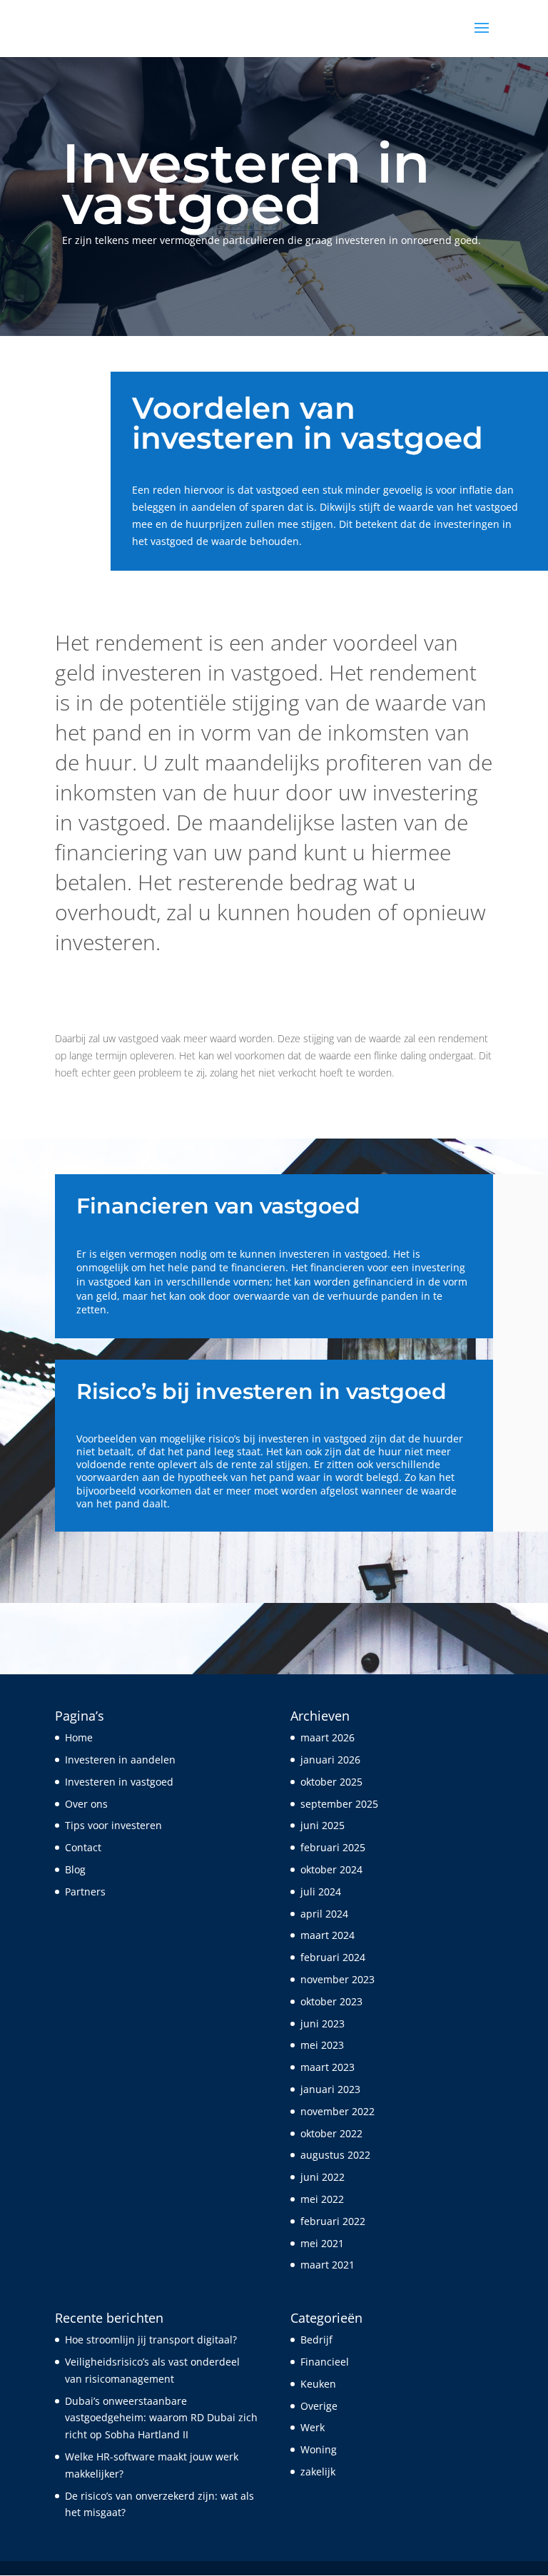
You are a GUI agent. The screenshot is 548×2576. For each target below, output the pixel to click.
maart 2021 (328, 2265)
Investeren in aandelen (120, 1760)
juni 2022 (323, 2177)
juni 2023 (323, 2023)
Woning (319, 2449)
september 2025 (339, 1804)
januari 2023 (330, 2089)
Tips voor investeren (113, 1825)
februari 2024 (333, 1957)
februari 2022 (333, 2221)
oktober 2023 (331, 2001)
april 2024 (324, 1914)
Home (79, 1737)
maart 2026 (328, 1737)
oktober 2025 (331, 1782)
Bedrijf (316, 2340)
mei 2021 (322, 2243)
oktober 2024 (331, 1869)
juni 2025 (323, 1825)
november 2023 (338, 1979)
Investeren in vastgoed (119, 1782)
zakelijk (318, 2471)
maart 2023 (328, 2067)
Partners (85, 1892)
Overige (319, 2406)
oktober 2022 (331, 2133)
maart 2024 (328, 1935)
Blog (75, 1869)
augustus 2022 (335, 2155)
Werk (313, 2427)
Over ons (86, 1804)
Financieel (325, 2362)
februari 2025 (333, 1847)
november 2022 (338, 2111)
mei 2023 (322, 2045)
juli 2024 (321, 1892)
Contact (83, 1847)
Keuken (318, 2384)
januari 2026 (330, 1760)
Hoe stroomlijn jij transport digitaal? (151, 2340)
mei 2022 (322, 2199)
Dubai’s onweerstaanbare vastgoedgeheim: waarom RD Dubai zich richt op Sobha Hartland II (161, 2418)
